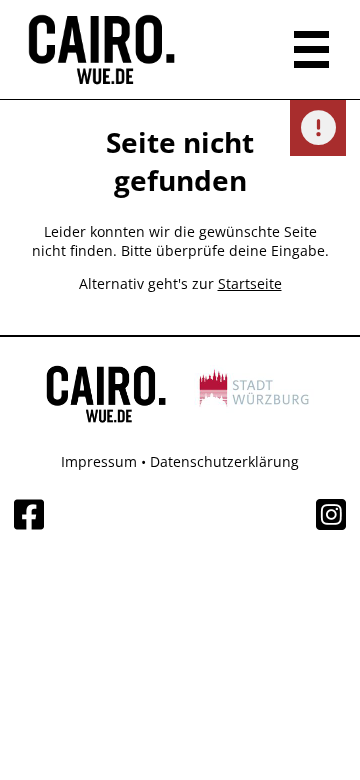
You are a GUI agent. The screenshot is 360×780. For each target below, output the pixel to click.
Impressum (99, 461)
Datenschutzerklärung (224, 461)
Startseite (250, 283)
